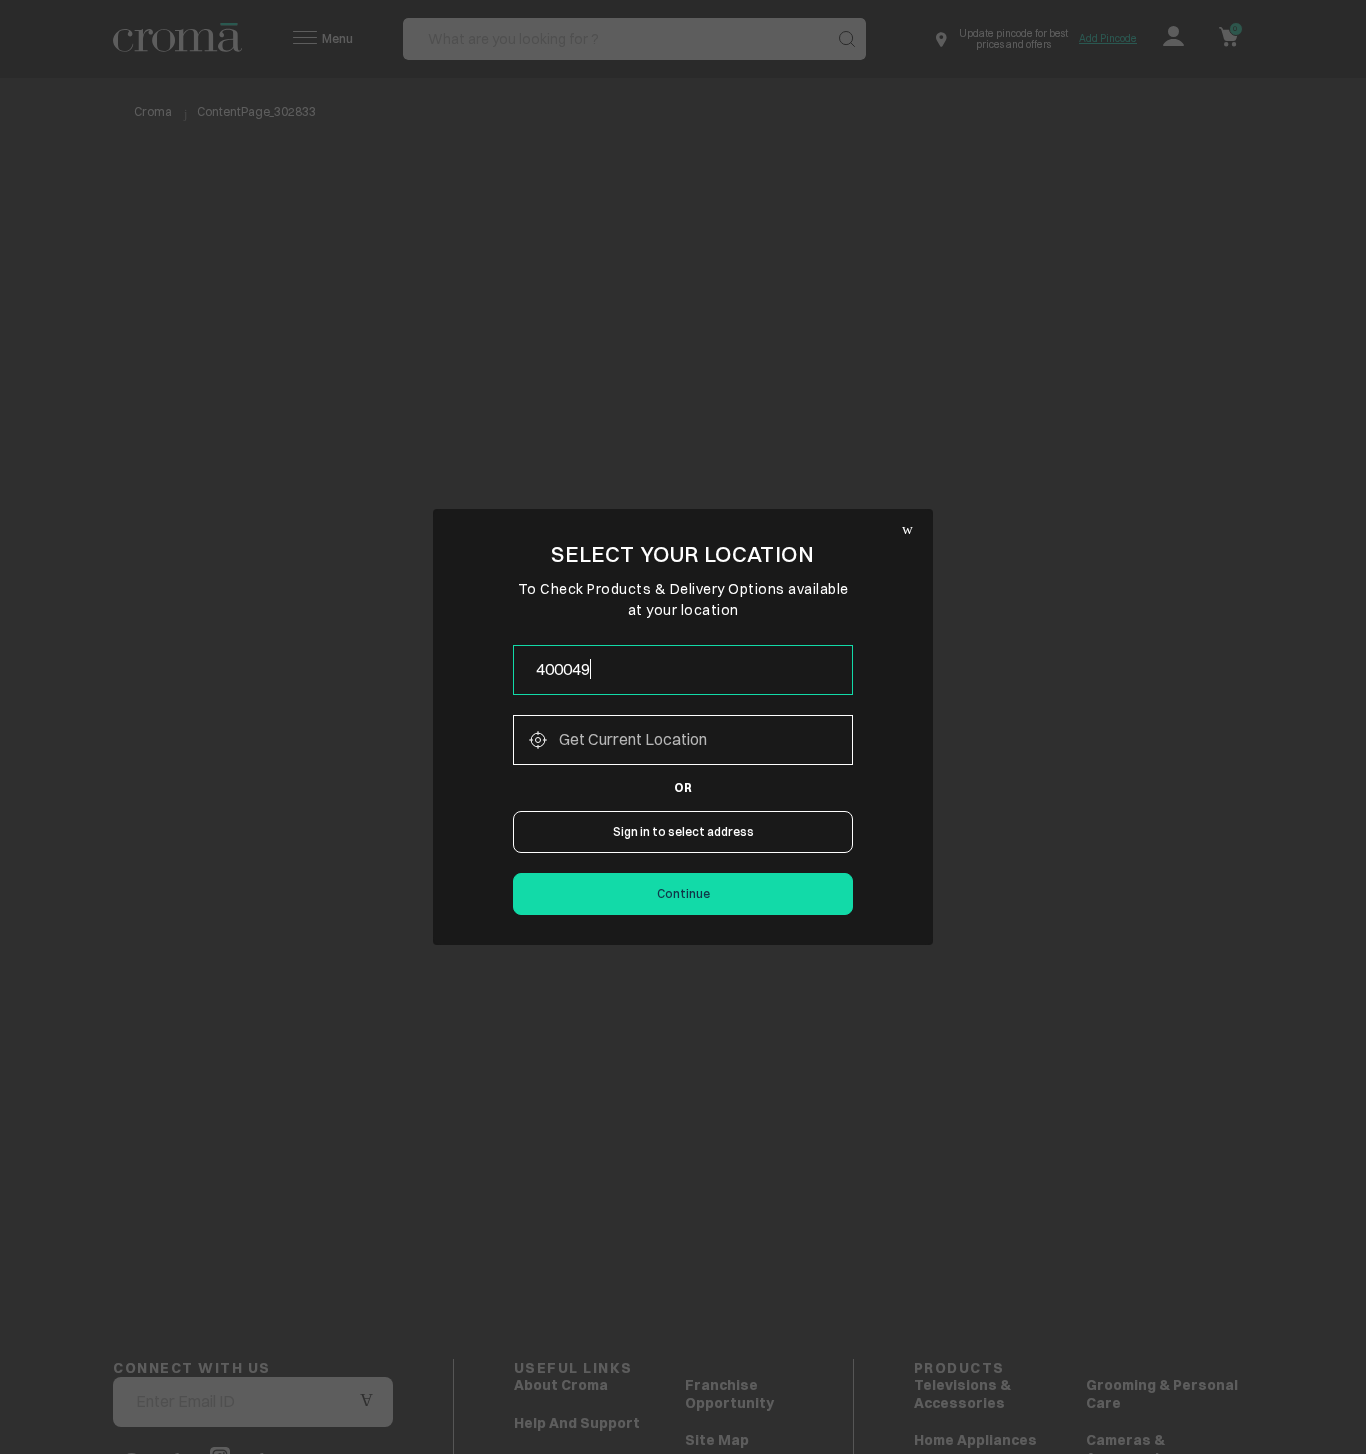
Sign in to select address (683, 831)
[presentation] (683, 670)
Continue (683, 893)
